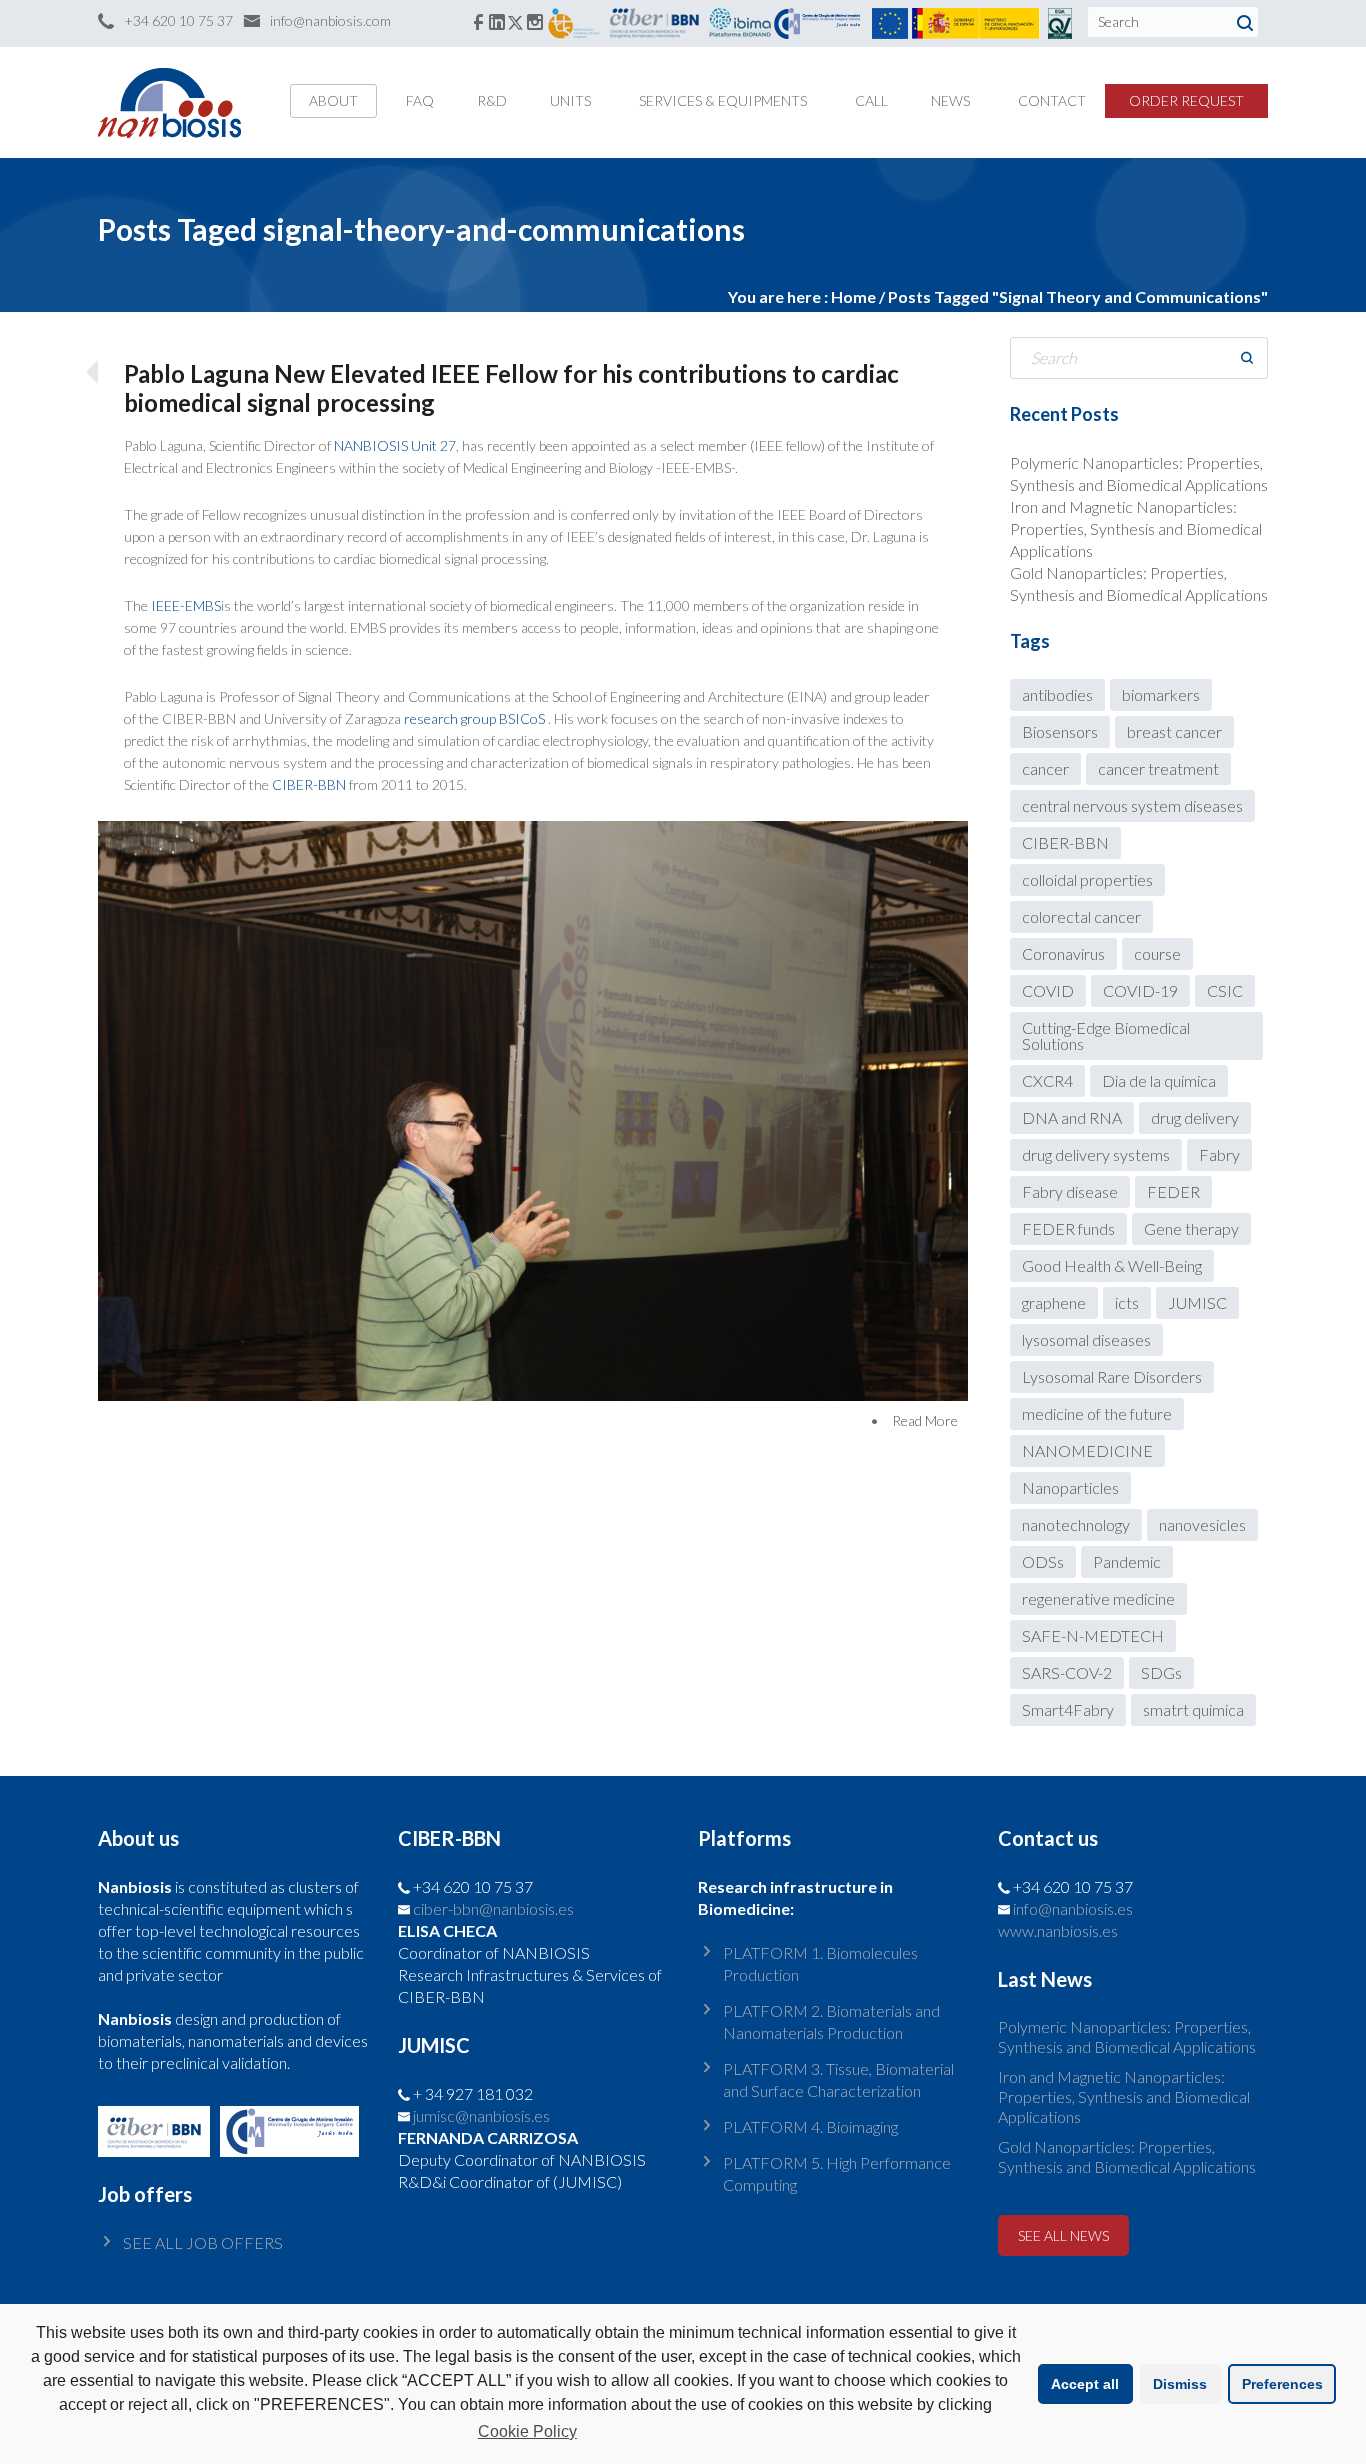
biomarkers (1161, 694)
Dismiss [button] (1180, 2384)
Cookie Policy (527, 2431)
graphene (1054, 1302)
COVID (1048, 990)
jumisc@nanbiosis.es (481, 2115)
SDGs (1161, 1672)
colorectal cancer (1081, 916)
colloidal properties (1087, 879)
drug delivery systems (1096, 1154)
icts (1127, 1302)
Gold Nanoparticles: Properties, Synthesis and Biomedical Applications (1127, 2156)
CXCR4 (1047, 1080)
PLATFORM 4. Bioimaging (810, 2126)
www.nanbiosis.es (1058, 1930)
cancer (1045, 768)
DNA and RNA (1072, 1117)
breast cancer (1174, 731)
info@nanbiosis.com (330, 20)
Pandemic (1127, 1561)
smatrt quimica (1193, 1709)
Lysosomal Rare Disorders (1112, 1376)
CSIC (1225, 990)
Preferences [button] (1282, 2384)
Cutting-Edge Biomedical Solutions (1106, 1035)
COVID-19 (1140, 990)
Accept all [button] (1085, 2384)
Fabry (1219, 1154)
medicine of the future (1097, 1413)
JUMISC (1197, 1302)
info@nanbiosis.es (1073, 1908)
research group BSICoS (476, 718)
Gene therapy (1191, 1228)
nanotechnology (1076, 1524)
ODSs (1043, 1561)
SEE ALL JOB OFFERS (203, 2242)
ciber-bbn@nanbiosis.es (493, 1908)
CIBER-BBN (309, 784)
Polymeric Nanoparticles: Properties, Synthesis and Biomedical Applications (1127, 2036)
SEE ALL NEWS (1063, 2235)
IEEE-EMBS (186, 605)
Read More (925, 1420)
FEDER (1173, 1191)
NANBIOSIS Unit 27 (395, 445)
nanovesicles (1202, 1524)
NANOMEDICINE (1087, 1450)
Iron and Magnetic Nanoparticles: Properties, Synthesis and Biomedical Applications (1136, 528)
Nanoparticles (1070, 1487)
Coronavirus (1063, 953)
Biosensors (1060, 731)
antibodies (1057, 694)
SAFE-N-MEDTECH (1093, 1635)
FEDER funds (1068, 1228)
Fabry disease (1070, 1191)
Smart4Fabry (1068, 1709)
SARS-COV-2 (1067, 1672)
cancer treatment (1158, 768)
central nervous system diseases (1132, 805)
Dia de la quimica (1159, 1080)
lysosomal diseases (1086, 1339)
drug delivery (1195, 1117)
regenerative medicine (1098, 1598)
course (1157, 953)
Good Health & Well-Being (1112, 1265)
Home (853, 296)
